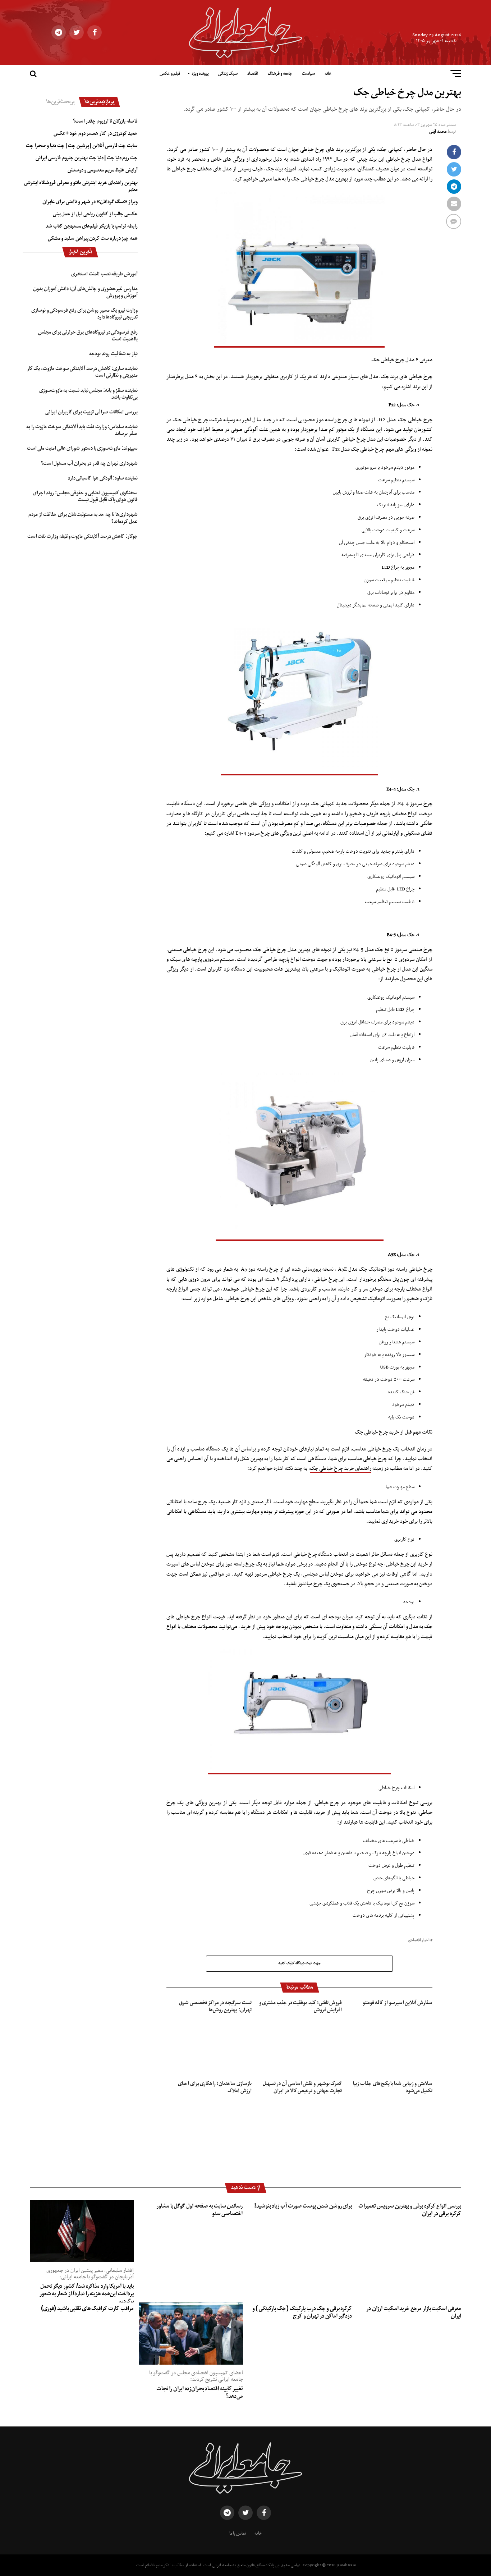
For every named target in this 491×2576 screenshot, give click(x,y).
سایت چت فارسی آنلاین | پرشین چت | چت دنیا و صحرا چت (82, 146)
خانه (328, 74)
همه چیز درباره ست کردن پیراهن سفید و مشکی (93, 238)
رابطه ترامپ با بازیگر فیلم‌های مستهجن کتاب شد (92, 226)
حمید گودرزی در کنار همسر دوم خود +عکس (96, 133)
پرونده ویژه (200, 74)
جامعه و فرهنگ (280, 74)
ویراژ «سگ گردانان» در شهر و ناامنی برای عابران (90, 202)
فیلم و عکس (170, 74)
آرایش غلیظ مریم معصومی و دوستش (103, 170)
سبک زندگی (228, 74)
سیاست (308, 74)
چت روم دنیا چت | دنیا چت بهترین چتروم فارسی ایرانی (87, 158)
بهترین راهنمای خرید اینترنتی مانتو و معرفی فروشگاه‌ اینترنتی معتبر (81, 186)
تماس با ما (238, 2534)
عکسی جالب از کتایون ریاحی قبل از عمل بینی (95, 214)
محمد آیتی (438, 132)
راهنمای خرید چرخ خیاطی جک (341, 1468)
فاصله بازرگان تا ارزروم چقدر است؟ (105, 121)
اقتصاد (253, 74)
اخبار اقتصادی (419, 1941)
